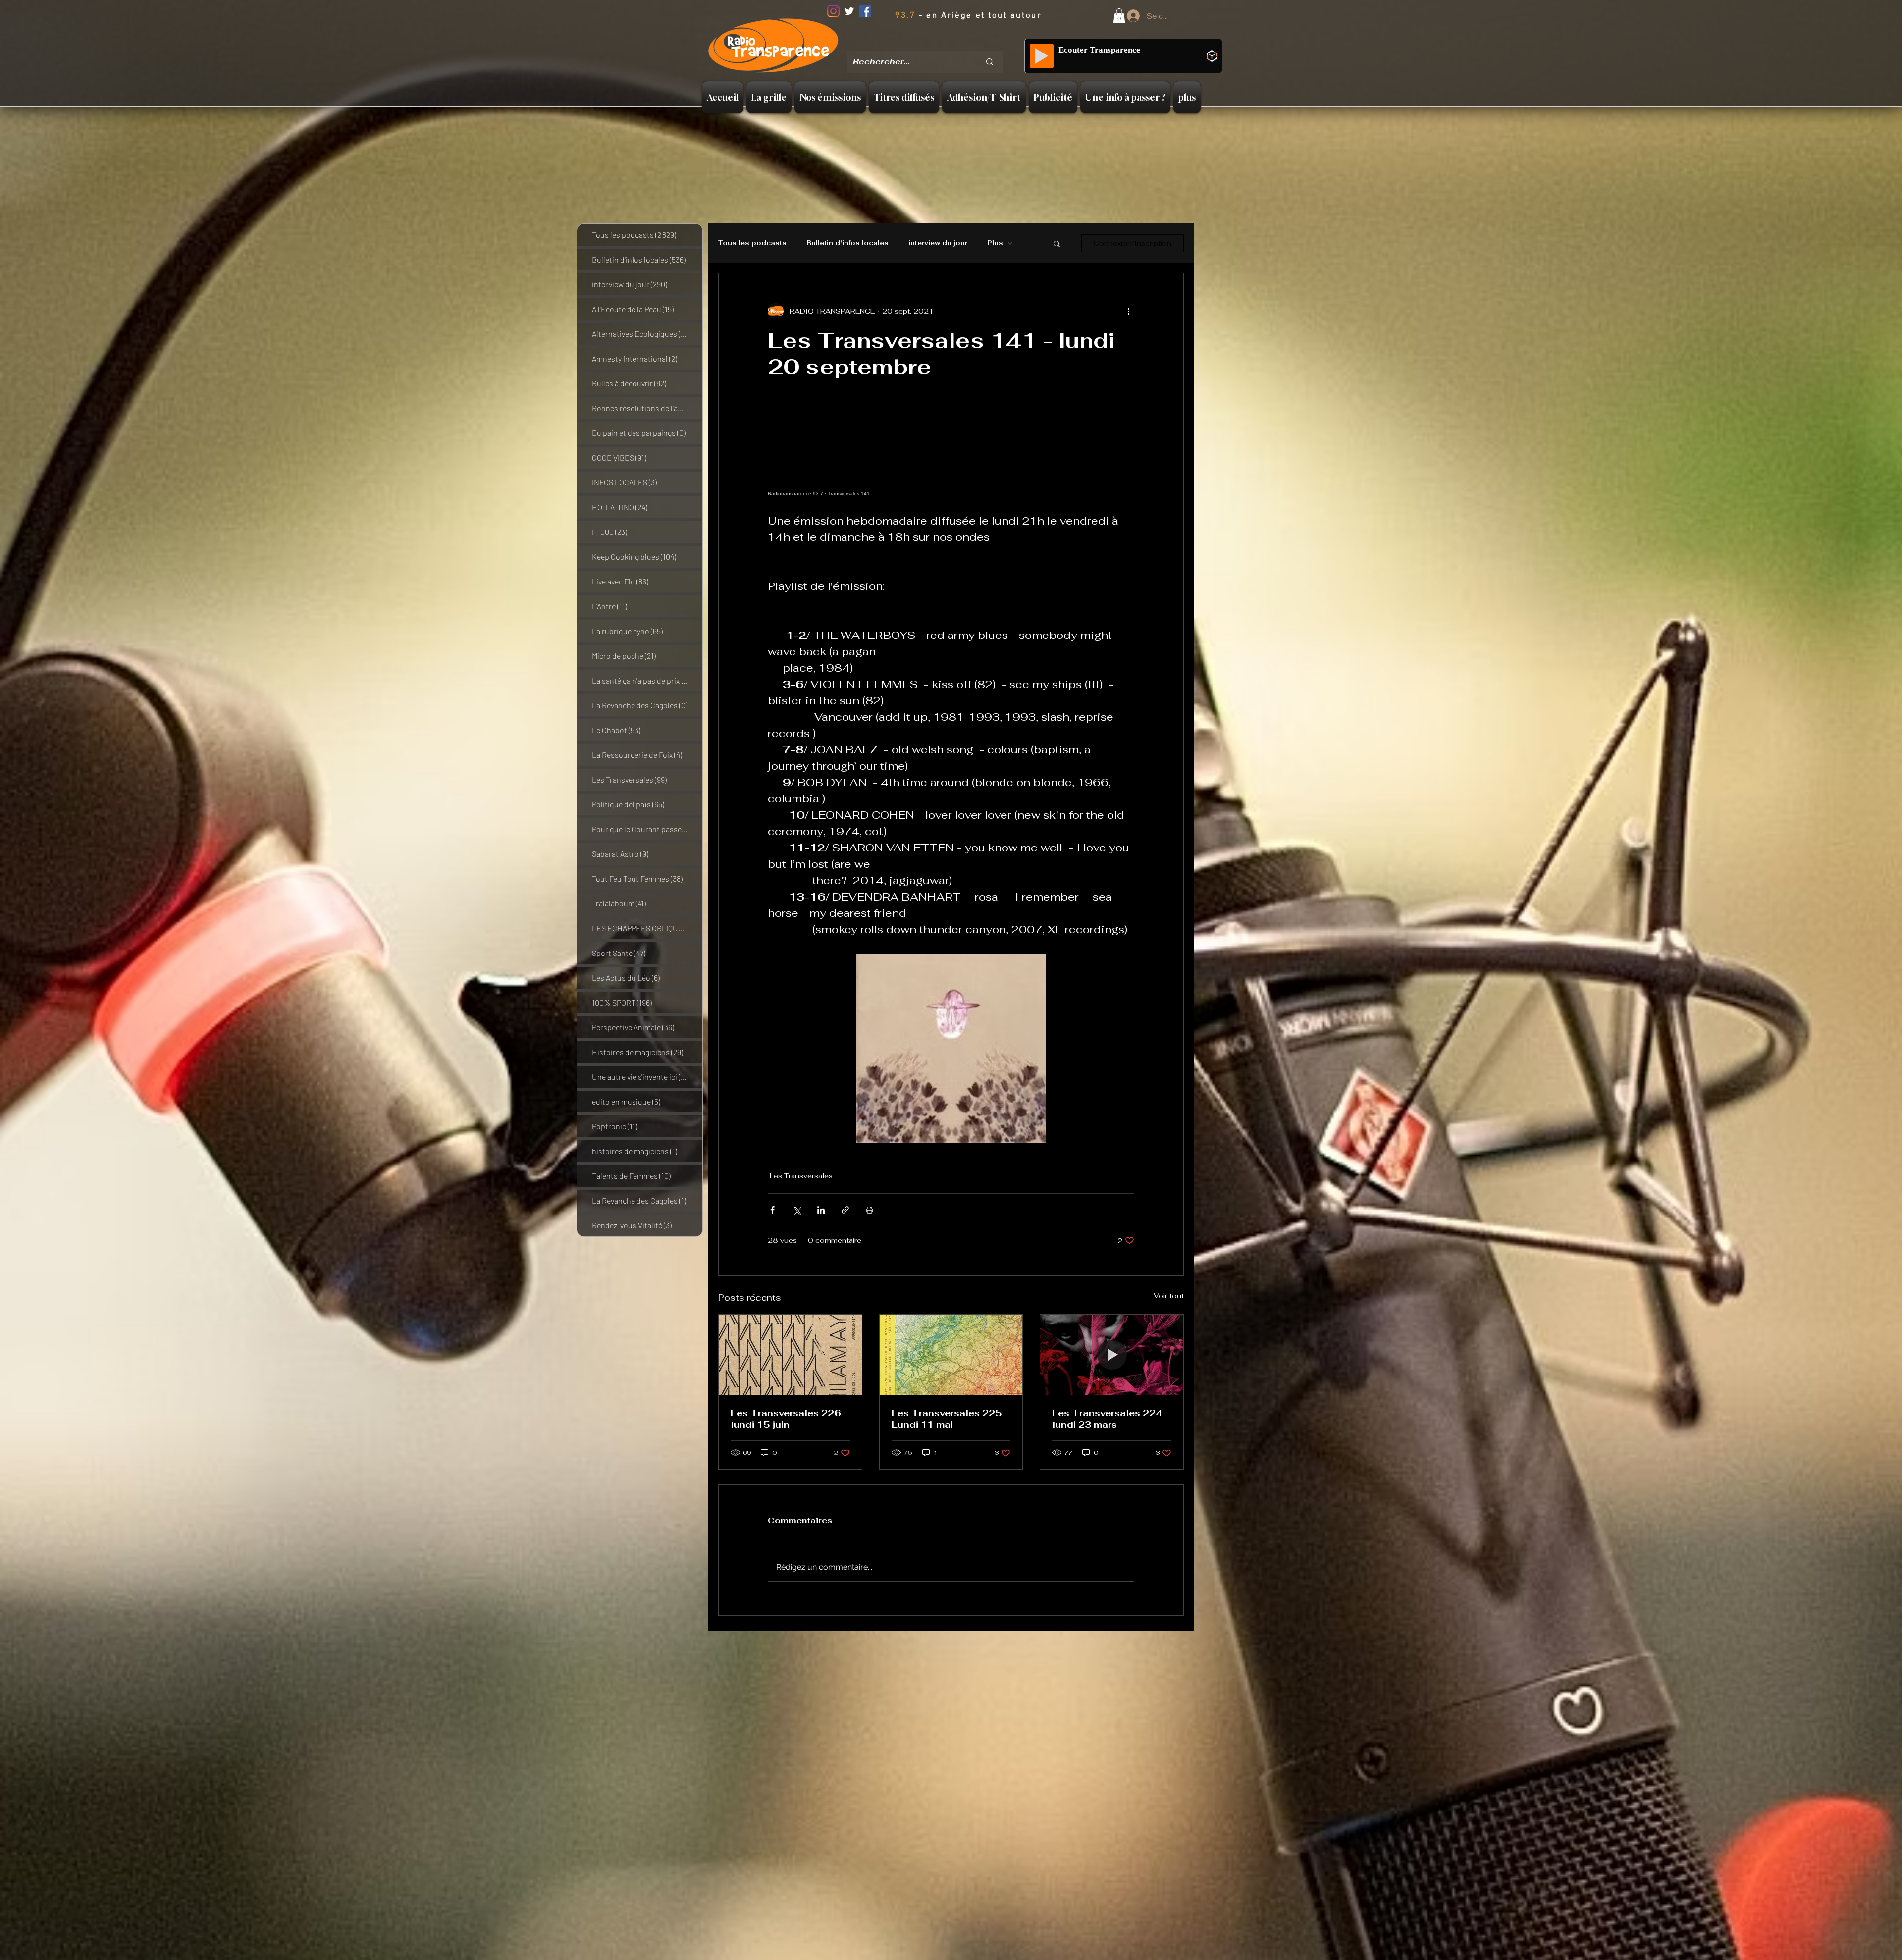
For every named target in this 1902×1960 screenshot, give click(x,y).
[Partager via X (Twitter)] (797, 1210)
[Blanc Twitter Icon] (849, 11)
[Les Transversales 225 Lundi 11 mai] (951, 1355)
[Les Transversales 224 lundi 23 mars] (1112, 1355)
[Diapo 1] (916, 44)
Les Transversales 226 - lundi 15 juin (789, 1419)
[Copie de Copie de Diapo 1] (941, 44)
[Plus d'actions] (1128, 311)
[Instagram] (833, 11)
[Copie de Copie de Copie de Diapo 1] (953, 44)
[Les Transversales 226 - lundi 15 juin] (790, 1355)
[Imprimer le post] (870, 1210)
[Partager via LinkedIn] (821, 1210)
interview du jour (938, 243)
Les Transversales (801, 1176)
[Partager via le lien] (845, 1210)
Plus (995, 243)
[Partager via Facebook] (772, 1210)
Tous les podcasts (752, 243)
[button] (1119, 16)
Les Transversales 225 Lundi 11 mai (947, 1419)
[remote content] (951, 451)
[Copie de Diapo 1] (929, 44)
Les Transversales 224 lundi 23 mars (1107, 1419)
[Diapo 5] (966, 44)
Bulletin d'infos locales (847, 243)
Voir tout (1169, 1296)
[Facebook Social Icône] (865, 11)
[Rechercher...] (990, 62)
